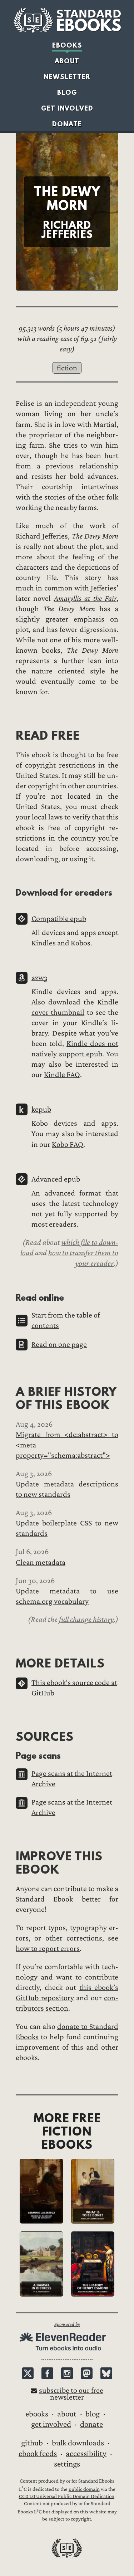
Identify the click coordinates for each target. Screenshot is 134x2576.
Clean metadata (41, 1562)
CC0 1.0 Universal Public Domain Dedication (67, 2496)
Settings (67, 2464)
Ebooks (67, 45)
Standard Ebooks (67, 20)
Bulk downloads (78, 2443)
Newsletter (67, 77)
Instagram (67, 2373)
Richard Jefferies (42, 536)
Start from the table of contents (66, 1320)
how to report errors (48, 1949)
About (67, 61)
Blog (67, 92)
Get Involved (67, 108)
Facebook (47, 2373)
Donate (67, 124)
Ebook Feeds (38, 2454)
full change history (86, 1620)
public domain (84, 2489)
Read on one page (59, 1345)
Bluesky (106, 2373)
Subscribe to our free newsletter (71, 2394)
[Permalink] (10, 735)
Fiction (67, 368)
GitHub (32, 2443)
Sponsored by (67, 2324)
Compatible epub (59, 919)
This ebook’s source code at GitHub (74, 1688)
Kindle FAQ (62, 1075)
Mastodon (87, 2373)
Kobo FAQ (68, 1145)
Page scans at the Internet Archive (72, 1779)
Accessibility (86, 2454)
